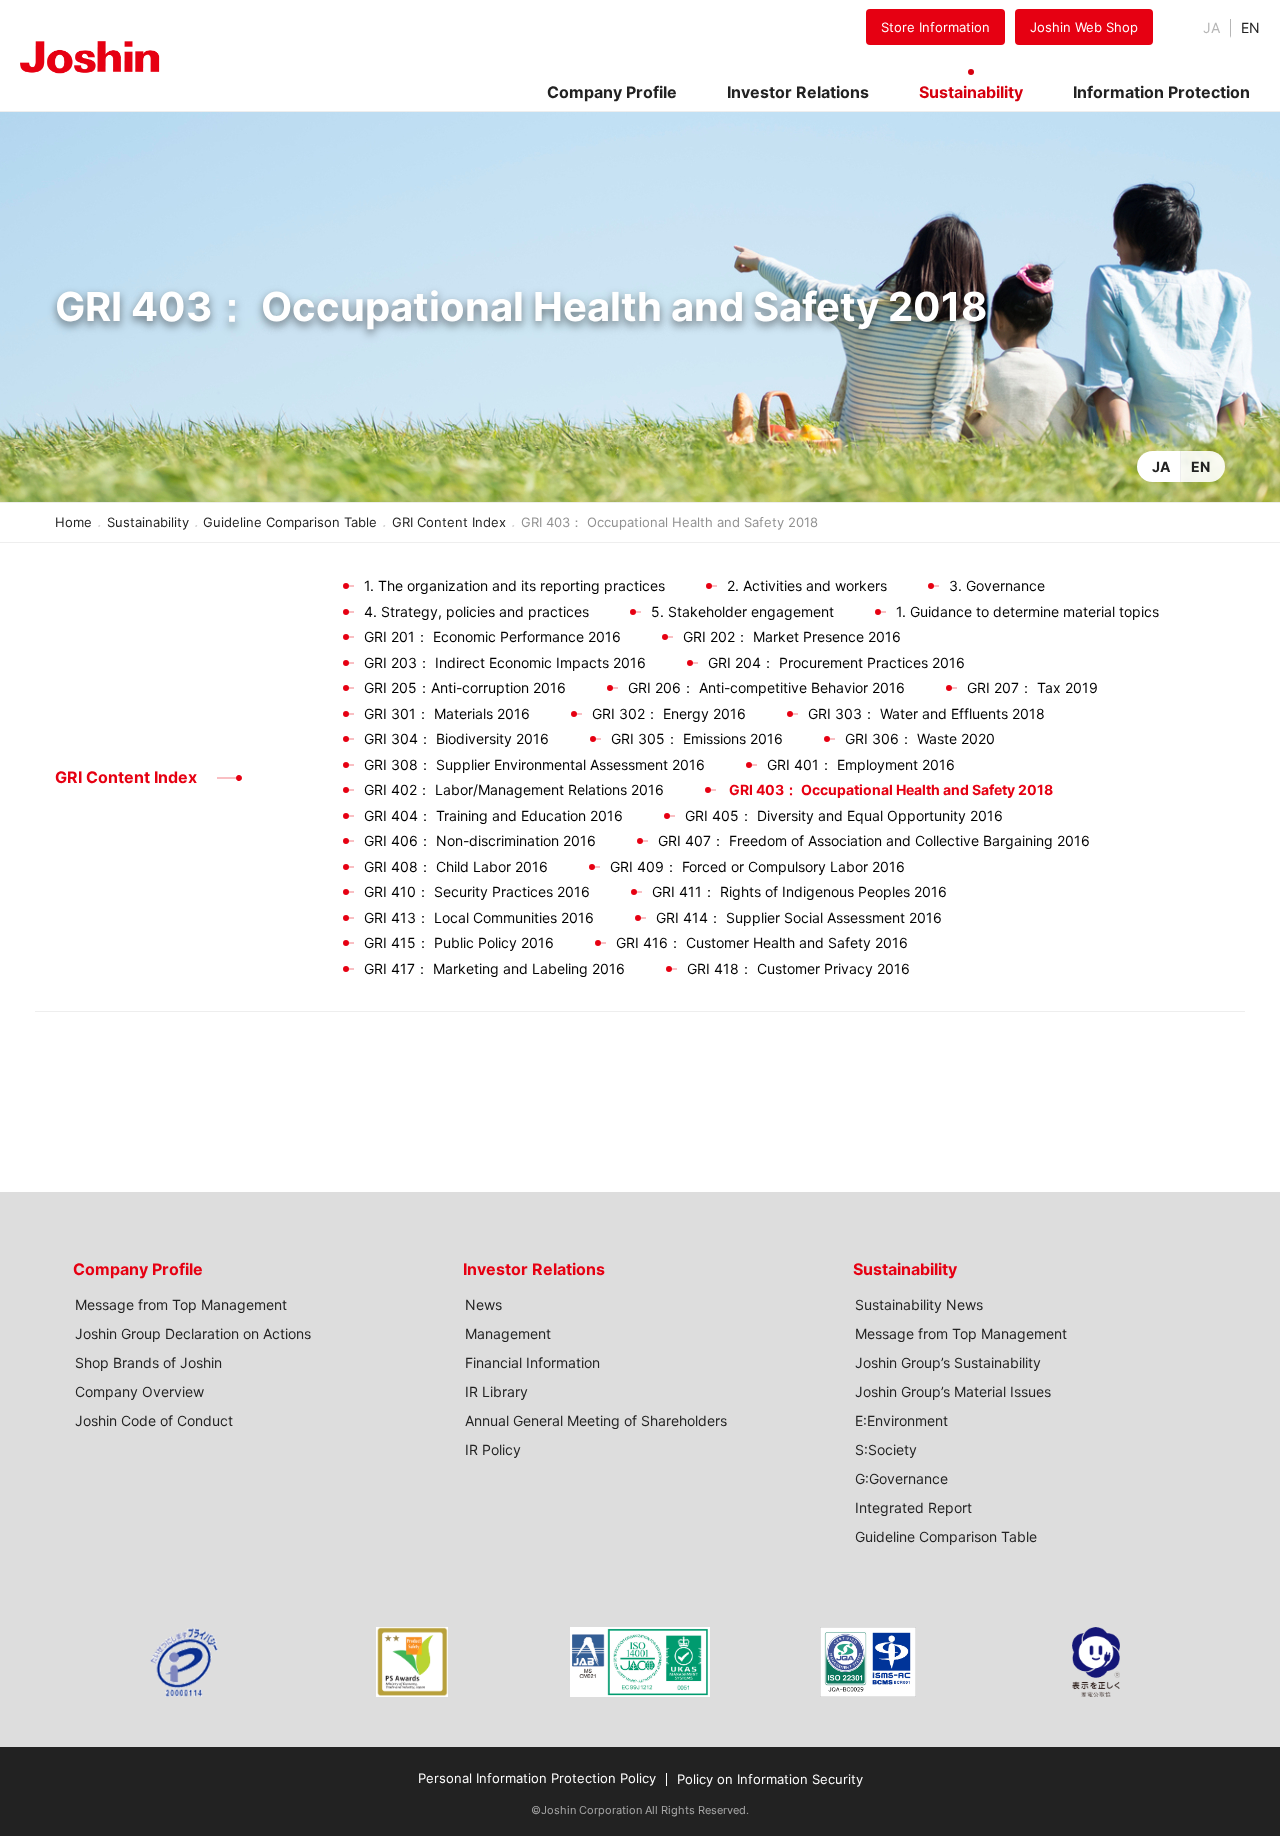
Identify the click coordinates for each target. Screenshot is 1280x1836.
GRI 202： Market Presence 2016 (792, 636)
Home (73, 522)
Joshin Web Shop (1084, 27)
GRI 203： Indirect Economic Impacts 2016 (505, 662)
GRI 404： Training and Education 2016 (493, 815)
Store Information (935, 27)
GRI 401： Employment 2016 (861, 764)
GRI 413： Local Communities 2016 (479, 917)
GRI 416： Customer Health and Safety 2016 (762, 942)
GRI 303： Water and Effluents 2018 (926, 713)
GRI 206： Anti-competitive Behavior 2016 (766, 687)
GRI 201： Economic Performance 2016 (492, 636)
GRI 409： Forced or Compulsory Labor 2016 (757, 866)
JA (1161, 466)
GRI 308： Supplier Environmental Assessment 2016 (534, 764)
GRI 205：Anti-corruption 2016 (465, 687)
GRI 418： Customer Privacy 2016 (798, 968)
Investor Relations (534, 1269)
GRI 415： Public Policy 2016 (459, 942)
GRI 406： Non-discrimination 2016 (480, 840)
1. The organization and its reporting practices (514, 585)
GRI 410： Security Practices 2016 (477, 891)
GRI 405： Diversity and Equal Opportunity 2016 (844, 815)
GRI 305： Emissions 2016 (697, 738)
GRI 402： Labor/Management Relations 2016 (514, 789)
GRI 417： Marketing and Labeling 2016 (494, 968)
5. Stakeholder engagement (742, 611)
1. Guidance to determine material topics (1027, 611)
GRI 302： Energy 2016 (669, 713)
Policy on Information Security (770, 1779)
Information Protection (1161, 92)
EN (1250, 27)
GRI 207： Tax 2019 (1032, 687)
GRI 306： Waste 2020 (920, 738)
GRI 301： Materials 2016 (447, 713)
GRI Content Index (449, 522)
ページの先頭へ (1240, 1247)
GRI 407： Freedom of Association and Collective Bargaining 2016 (874, 840)
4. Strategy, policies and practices (476, 611)
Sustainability (148, 522)
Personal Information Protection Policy (537, 1778)
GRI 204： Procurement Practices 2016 (836, 662)
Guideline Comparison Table (290, 522)
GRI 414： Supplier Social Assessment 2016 (799, 917)
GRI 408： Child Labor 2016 (456, 866)
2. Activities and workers (807, 585)
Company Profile (138, 1269)
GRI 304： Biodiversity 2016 (456, 738)
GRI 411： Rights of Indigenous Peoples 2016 (799, 891)
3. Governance (997, 585)
